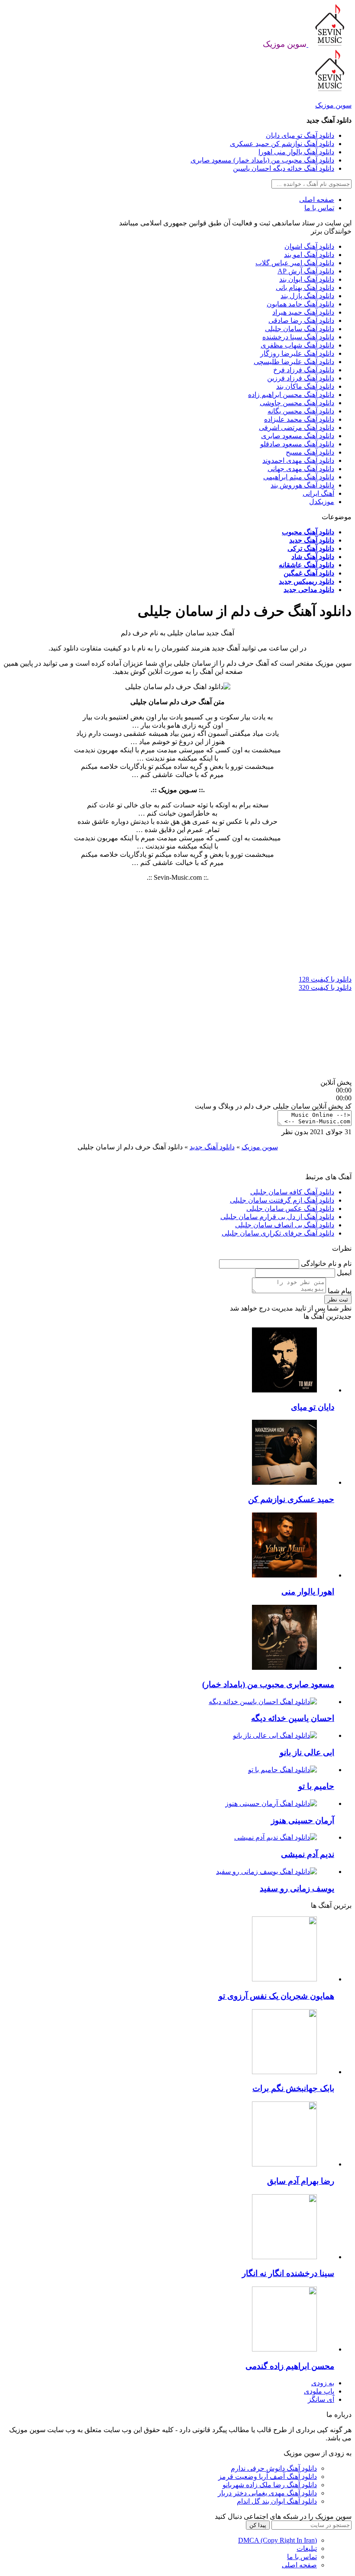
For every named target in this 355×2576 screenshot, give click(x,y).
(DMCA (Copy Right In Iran (278, 2540)
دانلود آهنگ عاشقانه (307, 565)
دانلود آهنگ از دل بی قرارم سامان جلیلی (277, 1217)
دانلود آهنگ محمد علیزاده (299, 419)
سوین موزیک (333, 105)
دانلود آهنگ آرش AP (306, 271)
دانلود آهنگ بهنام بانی (305, 288)
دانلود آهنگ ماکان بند (305, 386)
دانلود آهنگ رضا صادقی (301, 320)
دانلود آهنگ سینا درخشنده (298, 337)
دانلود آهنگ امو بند (309, 255)
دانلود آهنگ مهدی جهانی (301, 469)
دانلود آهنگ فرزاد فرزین (301, 378)
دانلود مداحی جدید (309, 590)
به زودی (323, 2383)
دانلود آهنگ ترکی (311, 548)
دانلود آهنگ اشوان (309, 246)
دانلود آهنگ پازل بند (307, 296)
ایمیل (343, 1273)
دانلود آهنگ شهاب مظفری (297, 345)
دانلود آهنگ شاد (313, 557)
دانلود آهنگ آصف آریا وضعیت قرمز (268, 2477)
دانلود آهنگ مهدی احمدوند (298, 460)
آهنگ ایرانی (318, 493)
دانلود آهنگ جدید (312, 540)
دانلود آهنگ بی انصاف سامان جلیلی (285, 1225)
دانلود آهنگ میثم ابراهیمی (299, 477)
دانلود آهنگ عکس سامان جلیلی (290, 1208)
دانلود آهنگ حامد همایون (300, 304)
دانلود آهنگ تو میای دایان (300, 135)
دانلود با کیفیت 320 (325, 987)
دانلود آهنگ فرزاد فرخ (304, 370)
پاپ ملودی (319, 2391)
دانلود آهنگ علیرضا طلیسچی (294, 362)
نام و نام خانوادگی (325, 1264)
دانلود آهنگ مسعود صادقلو (297, 444)
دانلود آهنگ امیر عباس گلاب (295, 263)
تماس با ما (319, 208)
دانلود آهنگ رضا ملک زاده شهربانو (270, 2485)
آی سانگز (321, 2399)
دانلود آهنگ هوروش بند (302, 485)
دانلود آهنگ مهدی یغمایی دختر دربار (267, 2493)
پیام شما (339, 1291)
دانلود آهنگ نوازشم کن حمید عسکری (282, 144)
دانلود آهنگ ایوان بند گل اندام (277, 2501)
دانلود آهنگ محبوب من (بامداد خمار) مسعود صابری (262, 160)
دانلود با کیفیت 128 (325, 979)
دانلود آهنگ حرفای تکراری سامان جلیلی (278, 1233)
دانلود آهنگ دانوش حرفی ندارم (274, 2468)
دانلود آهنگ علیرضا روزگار (297, 353)
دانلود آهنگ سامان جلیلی (300, 329)
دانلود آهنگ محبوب (308, 532)
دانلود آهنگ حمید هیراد (303, 312)
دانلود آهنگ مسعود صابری (298, 436)
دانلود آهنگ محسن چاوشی (297, 403)
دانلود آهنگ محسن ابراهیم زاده (291, 395)
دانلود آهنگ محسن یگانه (301, 411)
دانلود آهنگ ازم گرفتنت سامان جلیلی (282, 1200)
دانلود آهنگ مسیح (310, 452)
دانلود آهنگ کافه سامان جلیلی (292, 1192)
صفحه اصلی (317, 200)
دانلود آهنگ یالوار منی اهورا (296, 152)
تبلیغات (307, 2548)
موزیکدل (322, 502)
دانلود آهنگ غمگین (309, 573)
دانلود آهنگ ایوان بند (307, 279)
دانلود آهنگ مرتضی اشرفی (297, 428)
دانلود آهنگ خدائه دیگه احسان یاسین (284, 168)
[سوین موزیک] (329, 44)
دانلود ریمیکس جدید (307, 581)
